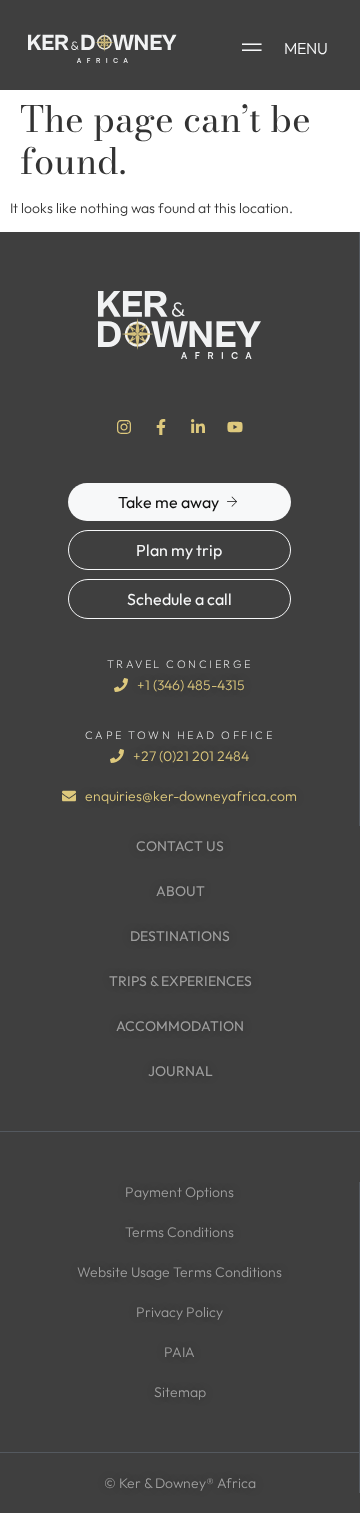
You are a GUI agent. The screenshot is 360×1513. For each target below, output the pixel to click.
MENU (306, 48)
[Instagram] (124, 427)
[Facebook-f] (161, 427)
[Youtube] (235, 427)
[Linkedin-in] (198, 427)
